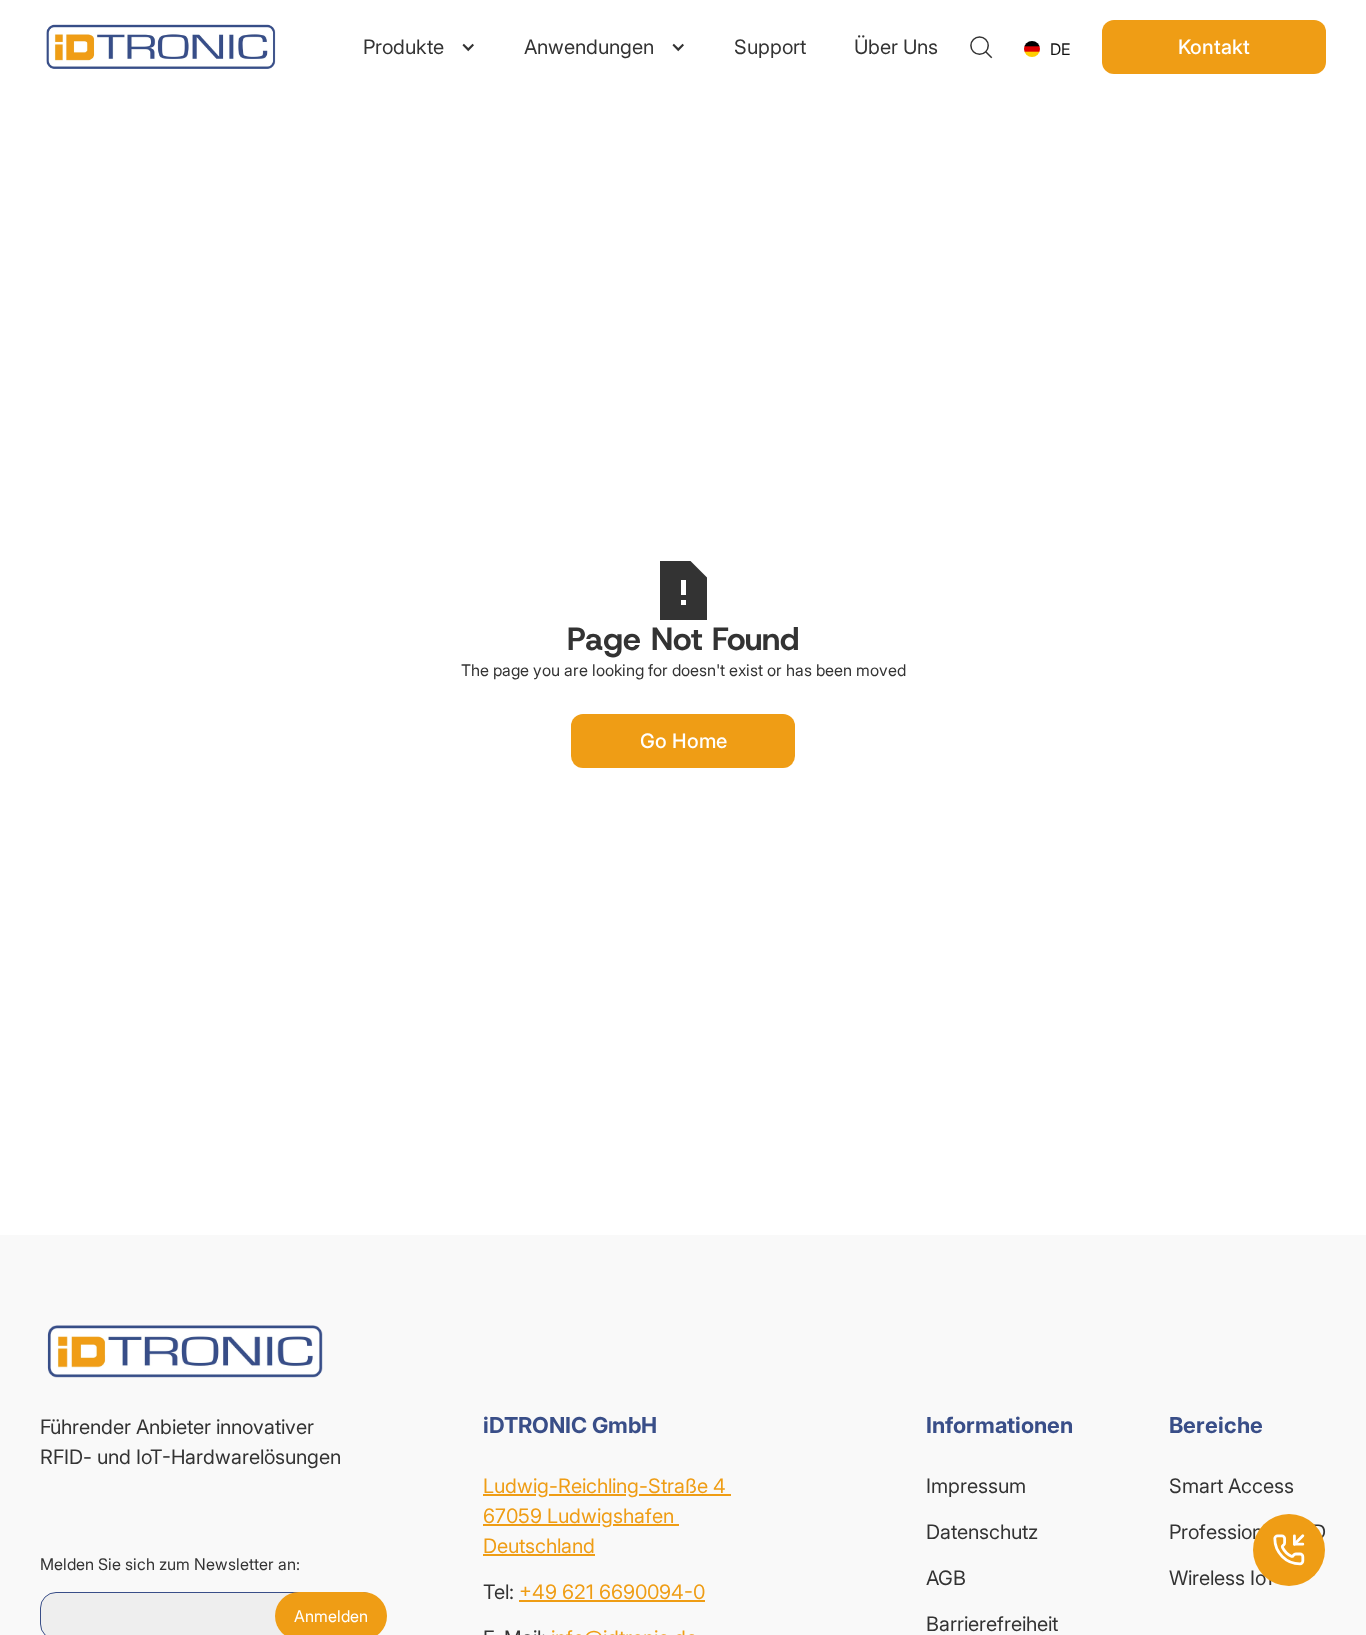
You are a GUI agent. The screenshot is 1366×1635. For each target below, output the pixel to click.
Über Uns (896, 47)
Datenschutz (982, 1532)
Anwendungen (589, 47)
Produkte (403, 47)
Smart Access (1231, 1486)
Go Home (683, 741)
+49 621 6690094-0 (612, 1592)
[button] (419, 47)
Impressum (976, 1486)
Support (770, 47)
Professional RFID (1247, 1532)
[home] (160, 46)
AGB (946, 1578)
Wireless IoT (1223, 1578)
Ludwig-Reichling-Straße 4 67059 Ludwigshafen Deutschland (607, 1516)
